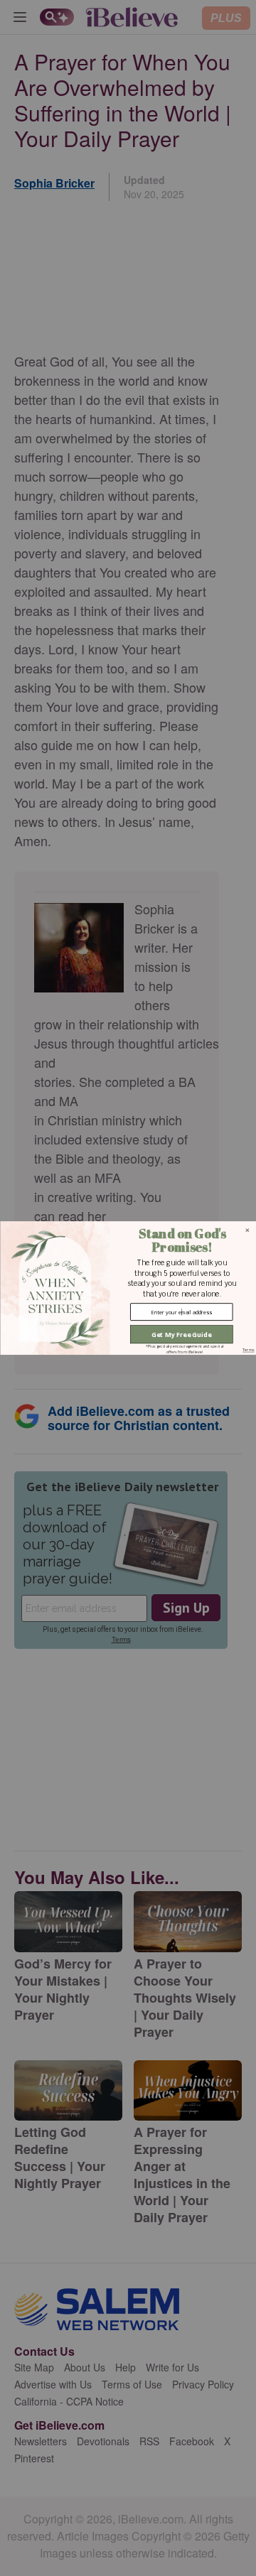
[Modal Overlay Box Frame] (128, 1288)
